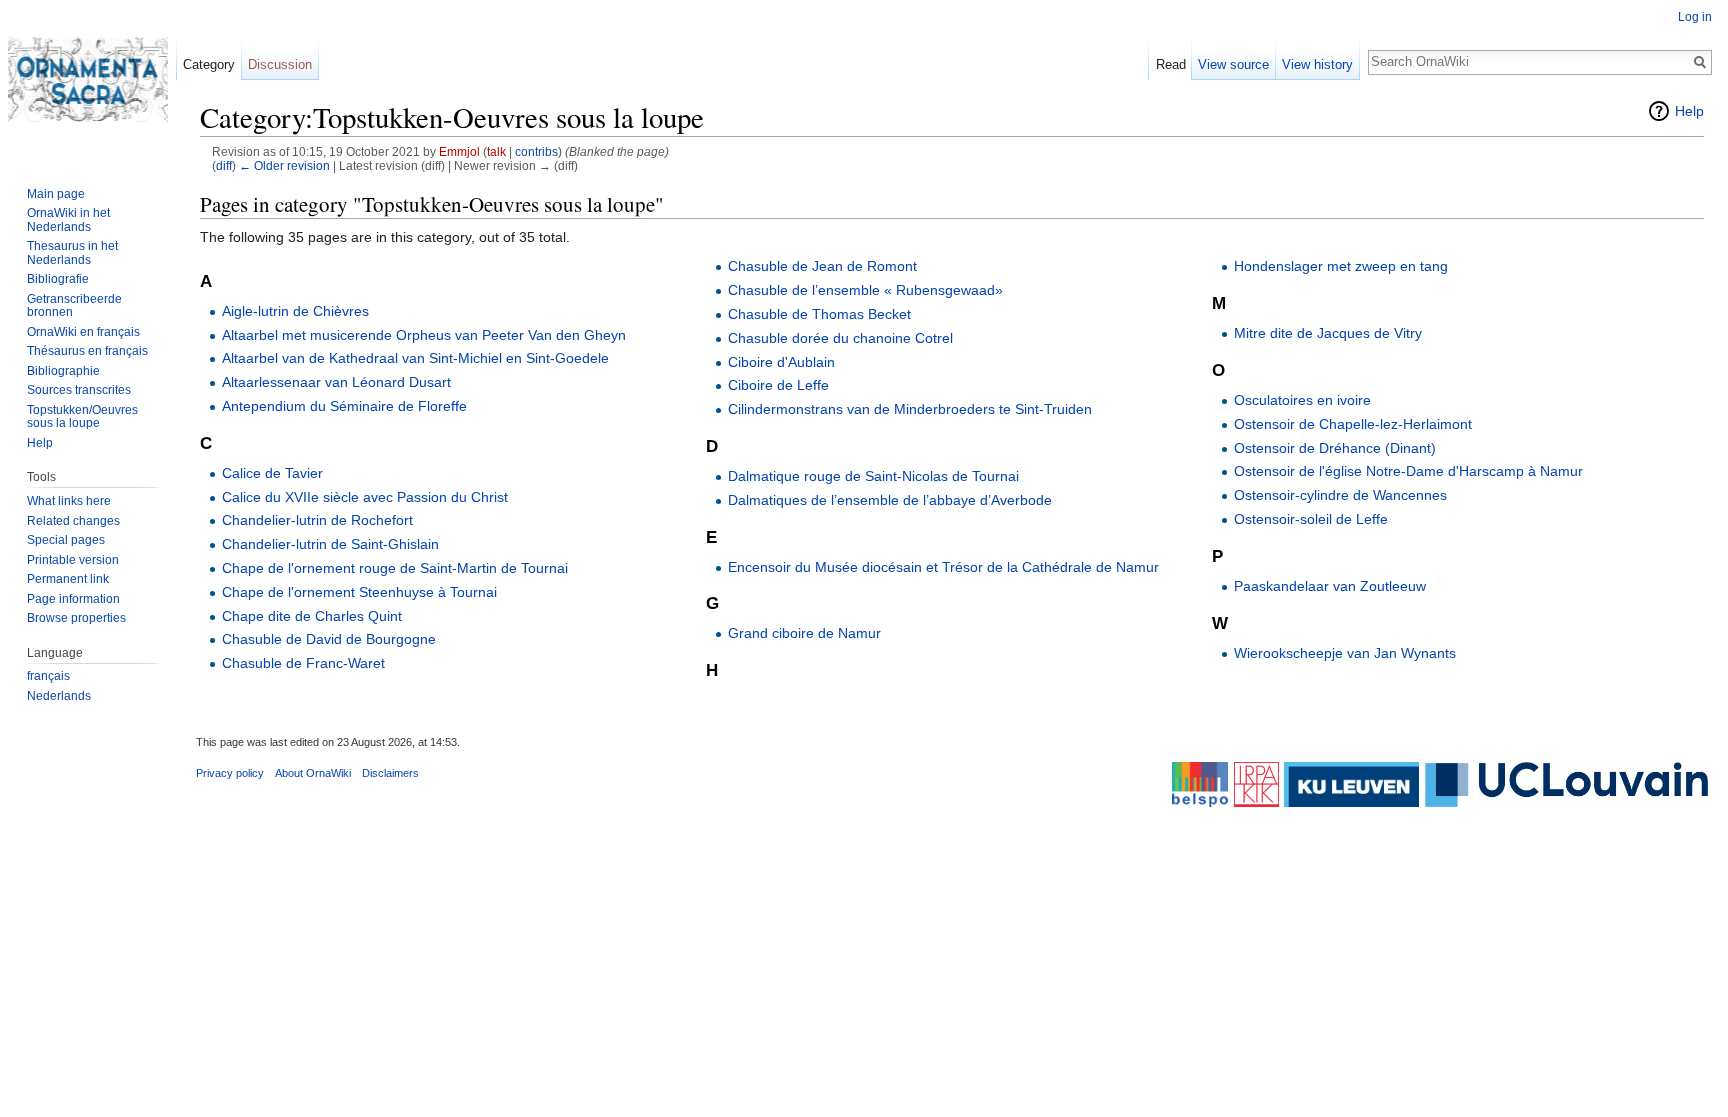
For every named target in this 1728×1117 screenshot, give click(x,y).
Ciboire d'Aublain (781, 362)
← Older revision (284, 165)
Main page (56, 194)
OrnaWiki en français (83, 332)
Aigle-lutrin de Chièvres (295, 311)
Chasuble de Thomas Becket (819, 314)
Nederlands (59, 696)
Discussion (280, 64)
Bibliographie (63, 371)
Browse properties (76, 618)
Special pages (66, 540)
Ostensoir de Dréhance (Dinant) (1335, 448)
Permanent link (68, 579)
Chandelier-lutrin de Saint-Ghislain (330, 544)
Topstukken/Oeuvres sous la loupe (82, 417)
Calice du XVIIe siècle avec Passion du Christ (365, 497)
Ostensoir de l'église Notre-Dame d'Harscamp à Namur (1408, 471)
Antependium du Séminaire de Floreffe (344, 406)
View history (1317, 64)
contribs (536, 151)
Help (1689, 111)
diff (224, 165)
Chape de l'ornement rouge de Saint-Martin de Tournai (395, 568)
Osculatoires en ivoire (1302, 400)
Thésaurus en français (87, 351)
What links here (69, 501)
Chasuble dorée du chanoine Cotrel (840, 338)
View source (1233, 64)
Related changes (73, 521)
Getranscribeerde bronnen (74, 306)
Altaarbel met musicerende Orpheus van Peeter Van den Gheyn (424, 335)
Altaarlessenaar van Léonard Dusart (336, 382)
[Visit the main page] (88, 80)
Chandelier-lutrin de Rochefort (317, 520)
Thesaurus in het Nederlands (72, 253)
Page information (73, 599)
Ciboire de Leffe (778, 385)
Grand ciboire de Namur (804, 633)
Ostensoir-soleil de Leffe (1311, 519)
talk (496, 151)
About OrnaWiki (313, 773)
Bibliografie (58, 279)
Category (209, 64)
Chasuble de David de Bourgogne (329, 639)
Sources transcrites (79, 390)
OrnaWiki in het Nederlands (68, 220)
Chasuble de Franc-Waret (303, 663)
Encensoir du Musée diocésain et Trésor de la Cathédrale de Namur (943, 567)
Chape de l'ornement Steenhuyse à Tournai (359, 592)
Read (1171, 64)
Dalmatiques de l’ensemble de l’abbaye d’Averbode (890, 500)
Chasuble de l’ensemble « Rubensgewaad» (865, 290)
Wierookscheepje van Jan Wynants (1345, 653)
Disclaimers (390, 773)
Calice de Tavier (272, 473)
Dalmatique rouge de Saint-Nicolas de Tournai (873, 476)
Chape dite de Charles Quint (312, 616)
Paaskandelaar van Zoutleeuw (1330, 586)
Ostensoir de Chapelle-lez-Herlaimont (1353, 424)
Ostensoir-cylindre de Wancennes (1340, 495)
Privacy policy (230, 773)
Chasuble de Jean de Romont (822, 266)
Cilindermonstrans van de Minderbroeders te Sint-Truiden (910, 409)
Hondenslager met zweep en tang (1341, 266)
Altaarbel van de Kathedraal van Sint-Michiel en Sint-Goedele (415, 358)
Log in (1695, 17)
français (48, 676)
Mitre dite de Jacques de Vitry (1328, 333)
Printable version (73, 560)
